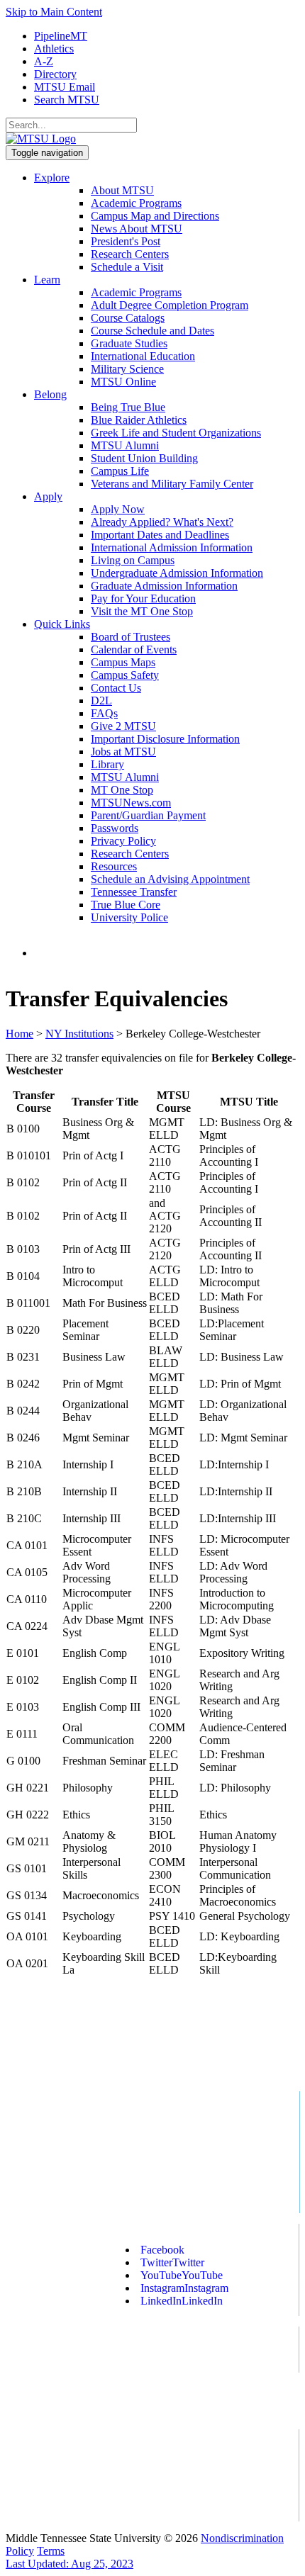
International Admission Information (172, 547)
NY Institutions (79, 1034)
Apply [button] (48, 496)
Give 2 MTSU (123, 726)
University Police (129, 917)
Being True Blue (128, 407)
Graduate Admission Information (164, 586)
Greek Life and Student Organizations (176, 433)
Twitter (172, 2262)
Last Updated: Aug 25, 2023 (70, 2564)
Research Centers (130, 254)
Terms (51, 2551)
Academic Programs (136, 203)
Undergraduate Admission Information (177, 573)
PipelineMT (61, 36)
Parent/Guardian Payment (148, 815)
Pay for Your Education (143, 598)
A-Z (44, 61)
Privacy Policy (123, 841)
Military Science (127, 369)
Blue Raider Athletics (139, 420)
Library (107, 764)
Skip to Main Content (54, 12)
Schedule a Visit (127, 267)
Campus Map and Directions (155, 216)
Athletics (54, 49)
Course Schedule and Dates (152, 331)
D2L (101, 701)
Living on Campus (133, 560)
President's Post (126, 241)
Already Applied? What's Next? (162, 522)
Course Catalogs (128, 318)
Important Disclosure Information (165, 739)
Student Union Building (144, 458)
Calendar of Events (134, 649)
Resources (114, 866)
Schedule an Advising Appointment (170, 879)
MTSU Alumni (125, 445)
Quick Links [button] (62, 624)
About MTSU (122, 190)
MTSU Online (123, 382)
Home (20, 1034)
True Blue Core (126, 905)
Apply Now (118, 509)
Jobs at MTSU (123, 752)
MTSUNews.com (131, 803)
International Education (143, 356)
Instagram (184, 2288)
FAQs (104, 713)
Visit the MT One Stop (142, 611)
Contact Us (116, 688)
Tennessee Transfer (134, 892)
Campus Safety (125, 675)
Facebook (162, 2250)
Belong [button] (50, 394)
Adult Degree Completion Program (170, 305)
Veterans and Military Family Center (172, 484)
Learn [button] (47, 280)
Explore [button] (52, 178)
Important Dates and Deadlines (160, 535)
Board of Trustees (131, 637)
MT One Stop (122, 790)
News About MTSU (137, 229)
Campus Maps (123, 662)
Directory (55, 74)
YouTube (182, 2275)
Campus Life (120, 471)
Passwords (115, 828)
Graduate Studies (129, 343)
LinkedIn (182, 2301)
